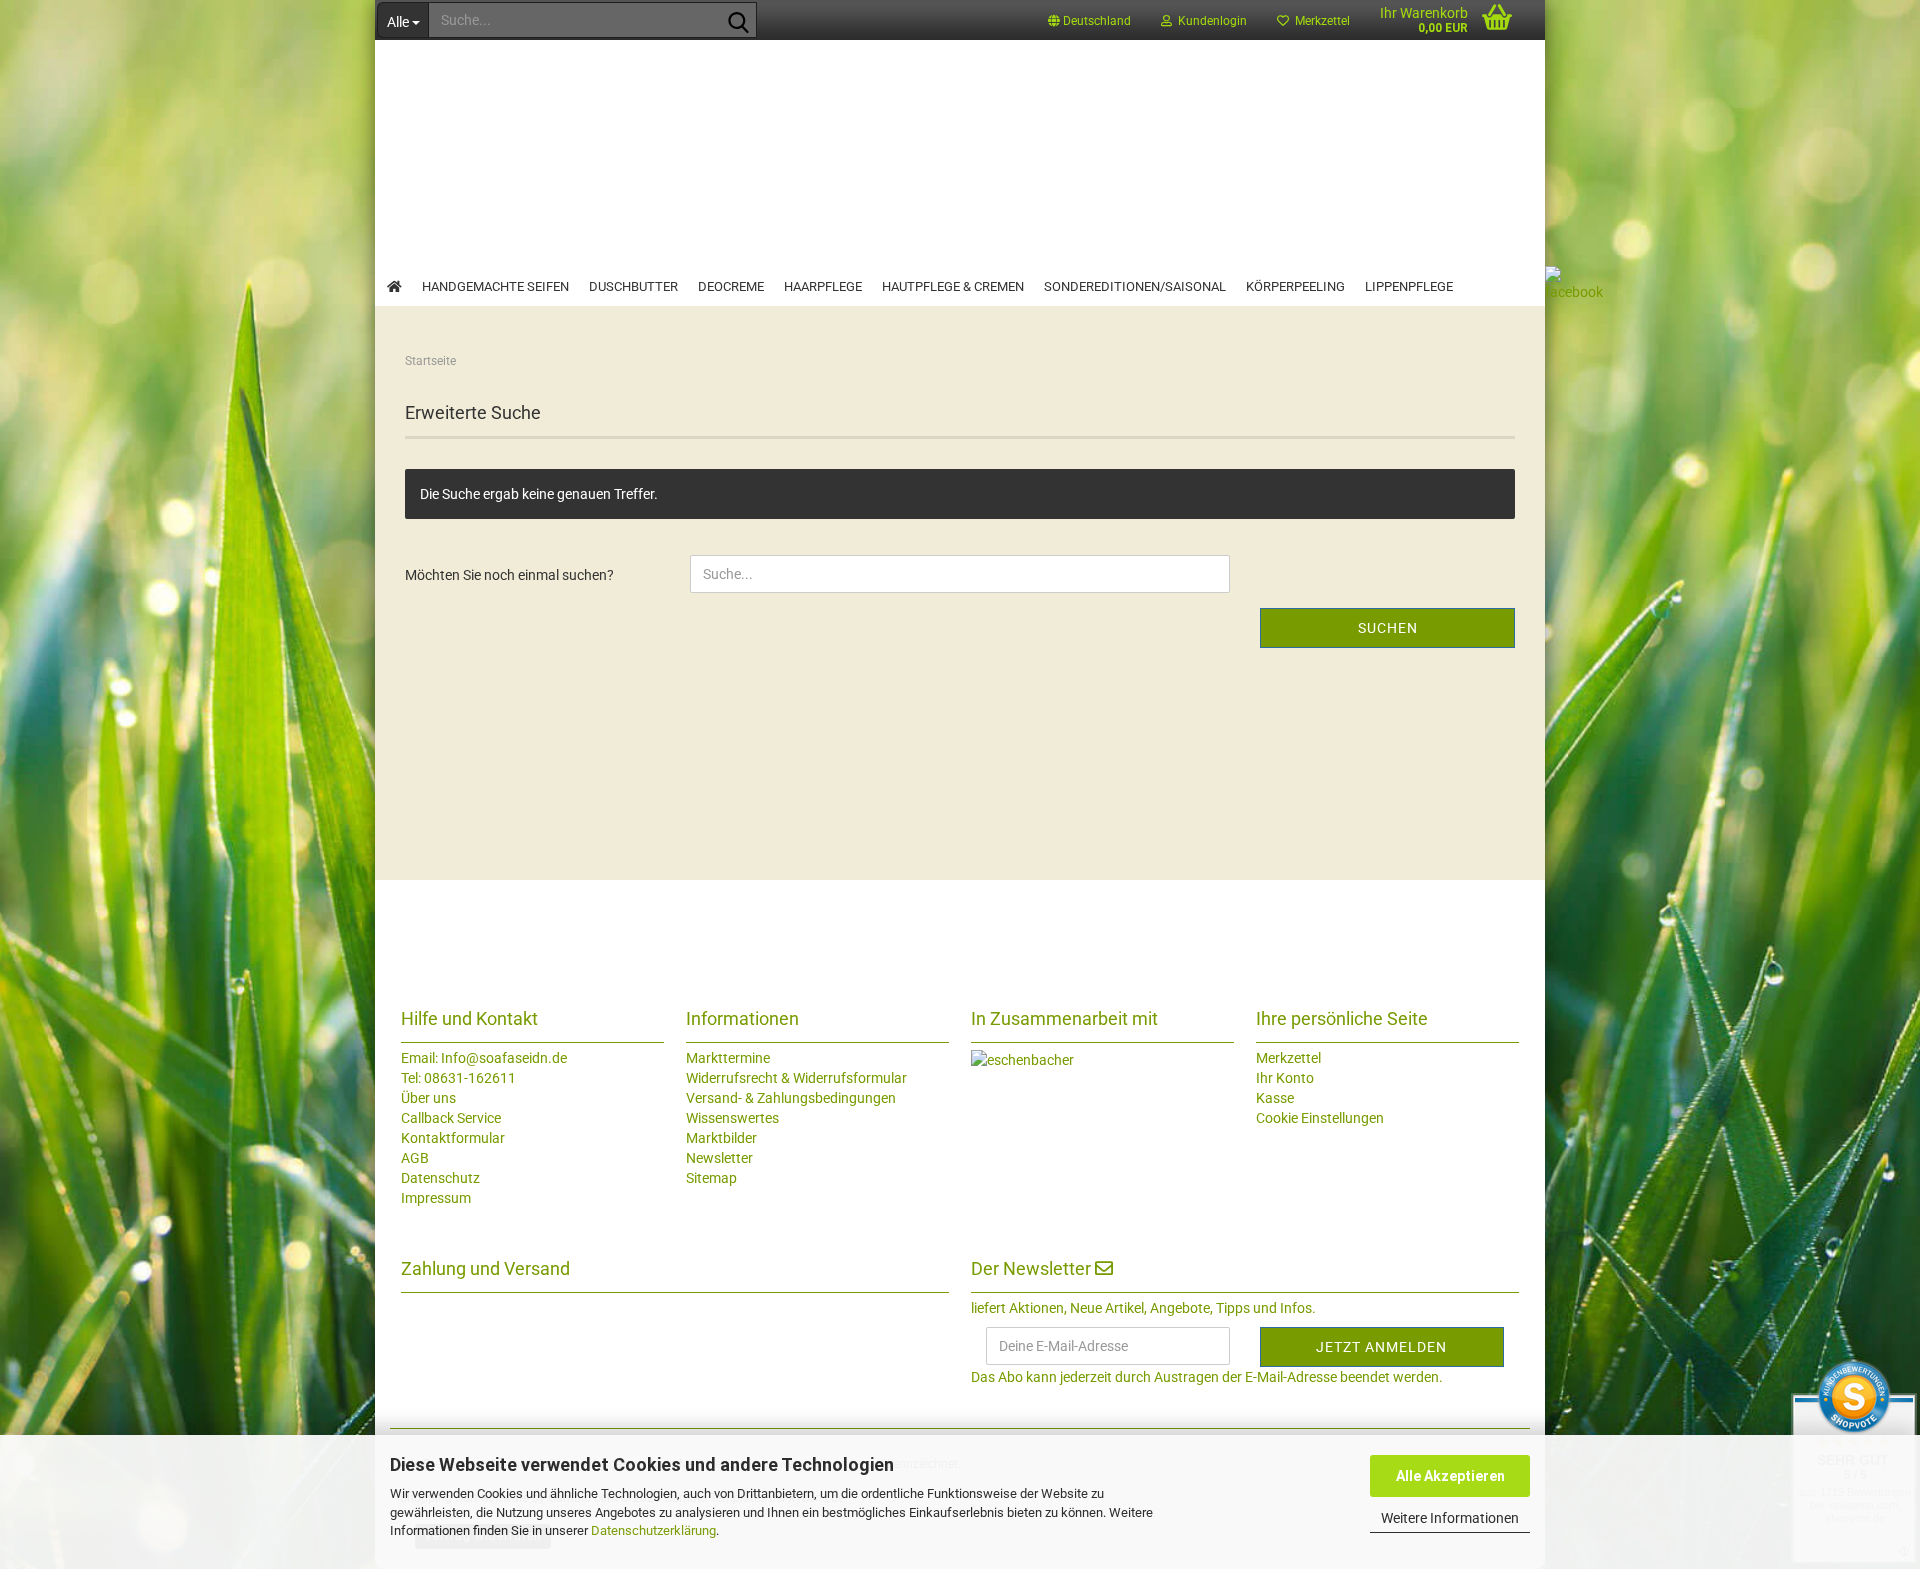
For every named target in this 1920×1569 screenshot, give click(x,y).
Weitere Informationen (1450, 1518)
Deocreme (731, 286)
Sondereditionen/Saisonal (1135, 286)
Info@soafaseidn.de (502, 1058)
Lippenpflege (1409, 286)
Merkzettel (1319, 21)
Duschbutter (633, 286)
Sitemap (711, 1178)
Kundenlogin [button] (1209, 21)
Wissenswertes (732, 1118)
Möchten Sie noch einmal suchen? (509, 575)
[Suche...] (738, 21)
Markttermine (728, 1058)
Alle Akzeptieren (1450, 1476)
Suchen (1388, 628)
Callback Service (451, 1118)
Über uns (428, 1098)
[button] (1089, 20)
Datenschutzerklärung (653, 1530)
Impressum (436, 1198)
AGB (415, 1158)
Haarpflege (823, 286)
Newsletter (719, 1158)
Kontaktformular (453, 1138)
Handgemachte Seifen (495, 286)
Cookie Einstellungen (1320, 1118)
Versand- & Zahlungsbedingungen (791, 1098)
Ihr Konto (1285, 1078)
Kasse (1275, 1098)
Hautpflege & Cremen (953, 286)
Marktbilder (721, 1138)
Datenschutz (440, 1178)
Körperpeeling (1295, 286)
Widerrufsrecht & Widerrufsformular (796, 1078)
